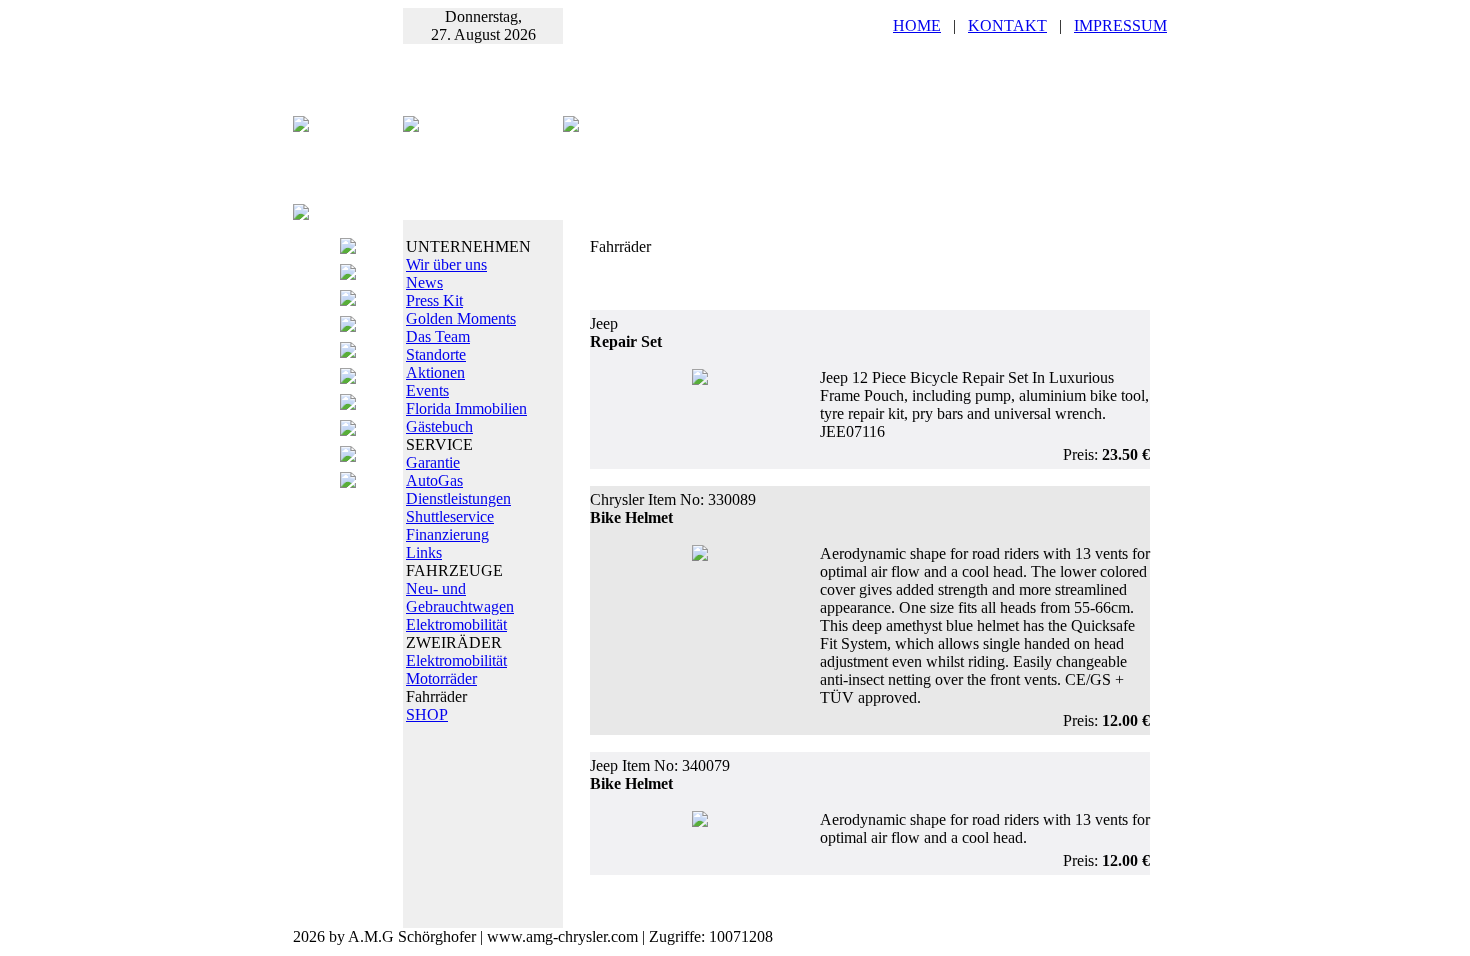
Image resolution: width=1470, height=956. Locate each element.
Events (427, 390)
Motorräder (441, 678)
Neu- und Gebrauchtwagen (460, 597)
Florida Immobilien (466, 408)
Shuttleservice (450, 516)
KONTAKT (1007, 25)
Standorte (436, 354)
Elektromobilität (456, 624)
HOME (917, 25)
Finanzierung (447, 534)
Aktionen (435, 372)
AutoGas (434, 480)
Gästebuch (439, 426)
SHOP (427, 714)
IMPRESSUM (1120, 25)
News (424, 282)
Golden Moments (461, 318)
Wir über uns (446, 264)
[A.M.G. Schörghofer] (571, 126)
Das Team (438, 336)
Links (424, 552)
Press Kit (434, 300)
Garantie (433, 462)
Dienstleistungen (458, 498)
